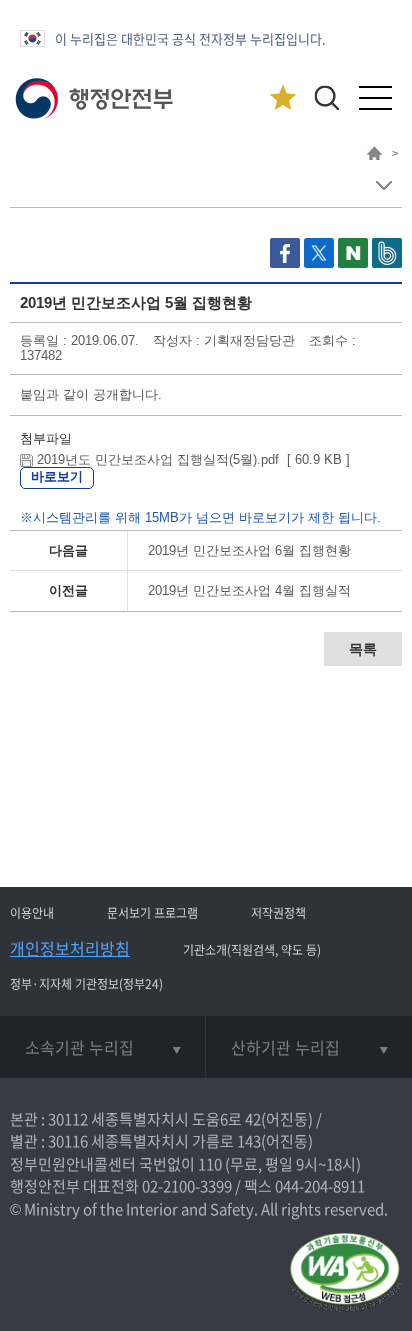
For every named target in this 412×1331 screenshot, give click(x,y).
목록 (363, 649)
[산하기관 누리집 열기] (309, 1047)
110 (210, 1164)
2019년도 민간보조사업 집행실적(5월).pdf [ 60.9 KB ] (191, 459)
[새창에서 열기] (344, 1273)
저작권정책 (278, 913)
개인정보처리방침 (70, 948)
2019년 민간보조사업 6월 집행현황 (249, 550)
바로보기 (57, 476)
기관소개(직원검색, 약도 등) (252, 950)
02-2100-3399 (187, 1186)
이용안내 (32, 913)
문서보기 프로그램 (152, 913)
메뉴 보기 (383, 185)
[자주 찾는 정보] (282, 98)
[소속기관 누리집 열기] (102, 1047)
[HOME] (374, 156)
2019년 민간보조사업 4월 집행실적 (249, 590)
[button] (326, 97)
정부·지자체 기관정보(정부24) (86, 984)
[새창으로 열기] (287, 263)
